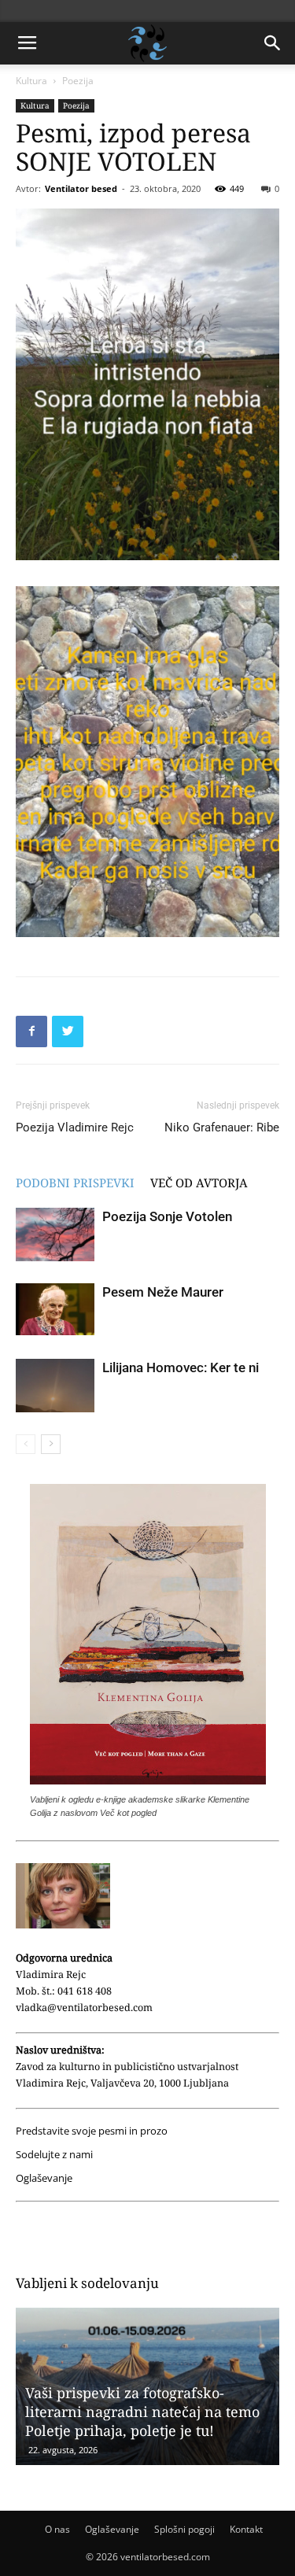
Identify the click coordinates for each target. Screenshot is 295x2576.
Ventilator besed (81, 188)
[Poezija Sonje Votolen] (55, 1235)
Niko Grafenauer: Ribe (222, 1127)
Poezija (78, 81)
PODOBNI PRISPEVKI (75, 1183)
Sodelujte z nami (54, 2155)
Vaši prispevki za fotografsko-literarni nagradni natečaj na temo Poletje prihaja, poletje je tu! (142, 2412)
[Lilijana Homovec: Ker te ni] (55, 1386)
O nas (57, 2529)
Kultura (31, 81)
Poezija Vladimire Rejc (75, 1127)
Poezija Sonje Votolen (167, 1216)
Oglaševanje (44, 2178)
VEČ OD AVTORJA (199, 1183)
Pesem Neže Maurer (163, 1292)
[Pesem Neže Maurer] (55, 1310)
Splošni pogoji (184, 2529)
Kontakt (246, 2529)
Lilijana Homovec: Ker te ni (181, 1367)
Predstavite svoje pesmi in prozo (92, 2131)
